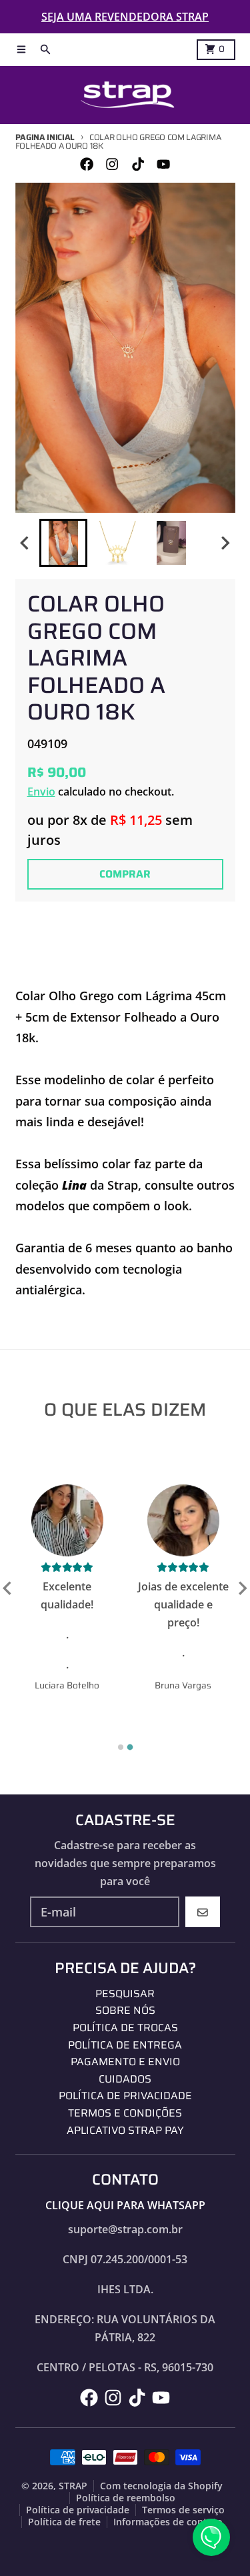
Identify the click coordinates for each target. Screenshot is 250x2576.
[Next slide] (225, 543)
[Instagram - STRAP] (112, 164)
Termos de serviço (183, 2510)
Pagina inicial (45, 137)
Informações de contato (168, 2522)
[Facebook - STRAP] (87, 164)
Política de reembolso (126, 2498)
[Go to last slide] (26, 543)
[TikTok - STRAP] (138, 164)
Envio (41, 792)
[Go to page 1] (121, 1747)
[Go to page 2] (130, 1747)
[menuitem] (63, 543)
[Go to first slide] (242, 1588)
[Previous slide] (8, 1588)
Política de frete (64, 2522)
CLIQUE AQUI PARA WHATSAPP (125, 2205)
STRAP (73, 2486)
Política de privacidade (78, 2510)
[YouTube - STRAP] (163, 164)
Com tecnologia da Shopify (161, 2486)
